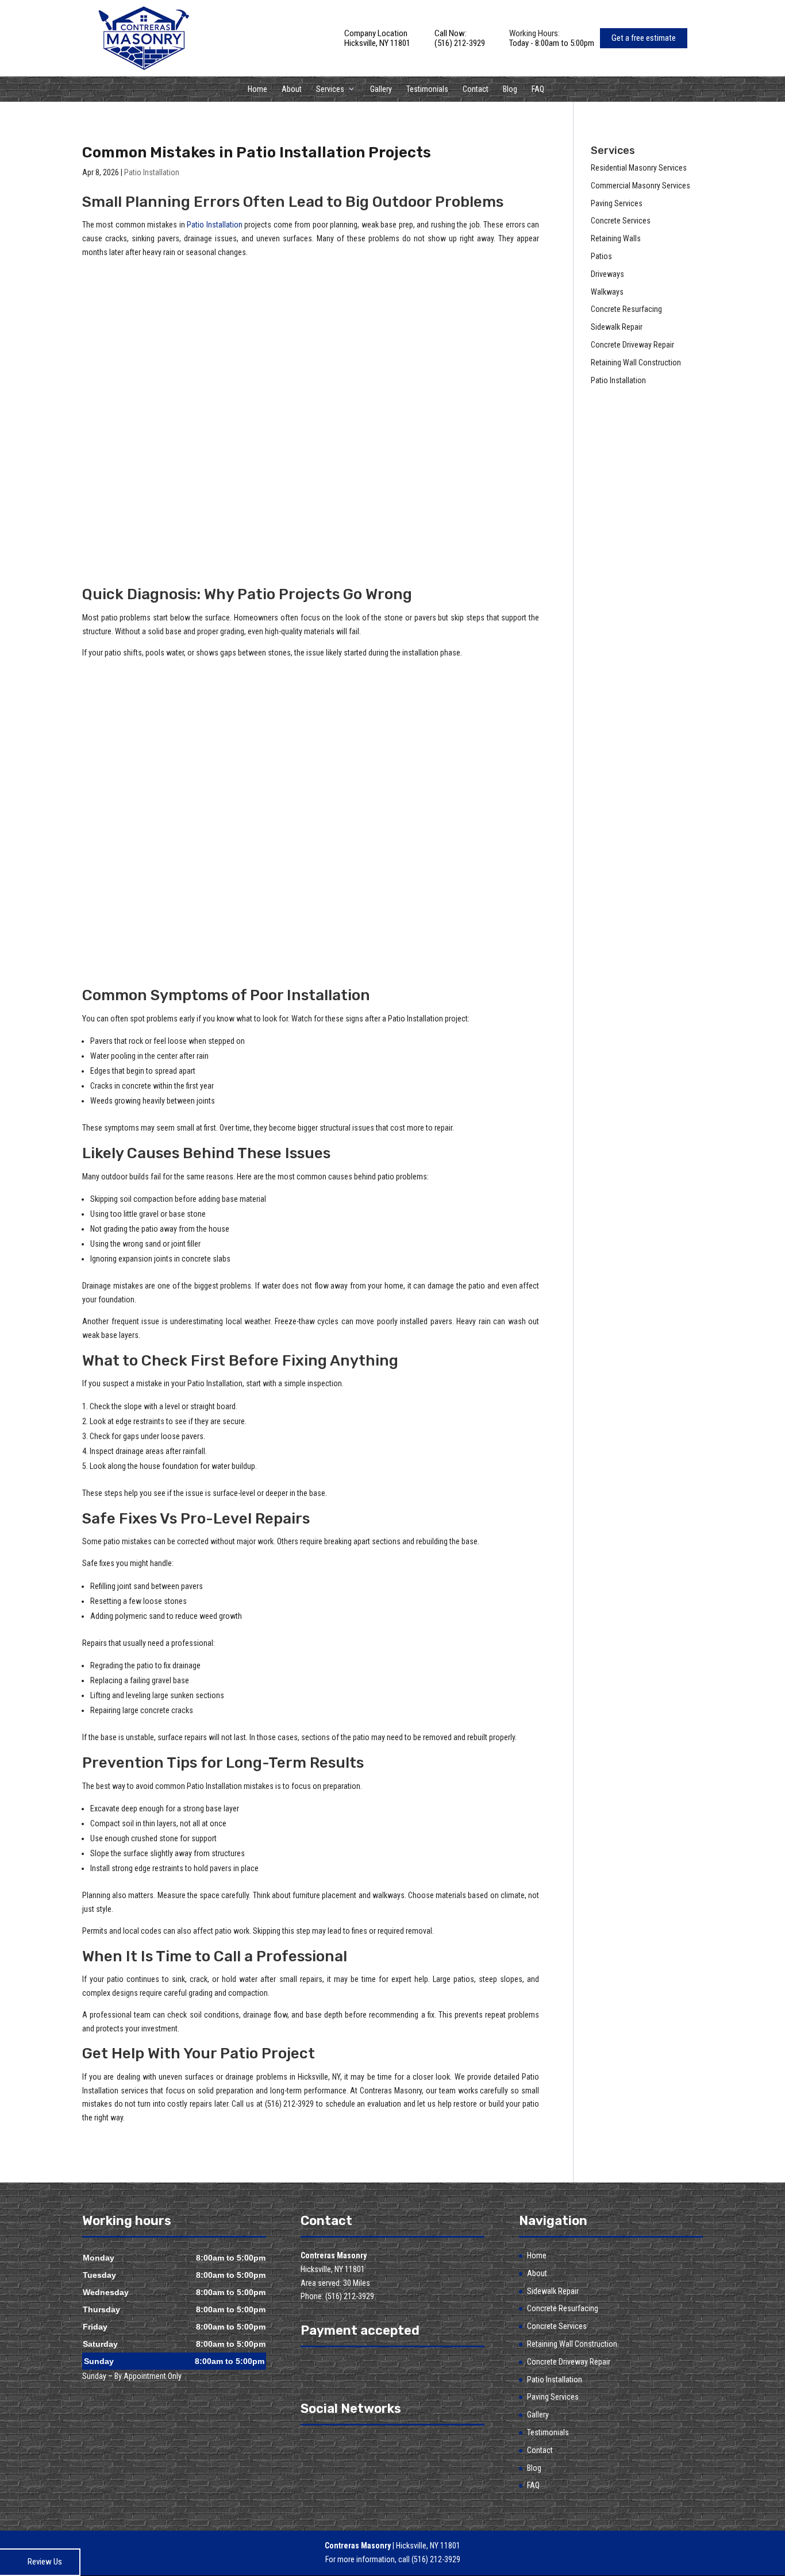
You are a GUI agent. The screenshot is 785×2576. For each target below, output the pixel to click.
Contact (476, 89)
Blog (510, 89)
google (332, 2446)
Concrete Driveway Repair (569, 2362)
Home (257, 89)
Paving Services (553, 2397)
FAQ (538, 89)
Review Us (45, 2562)
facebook (310, 2446)
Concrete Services (557, 2326)
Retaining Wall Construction (572, 2344)
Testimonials (427, 89)
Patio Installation (152, 172)
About (292, 89)
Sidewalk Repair (553, 2291)
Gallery (381, 89)
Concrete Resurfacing (563, 2308)
